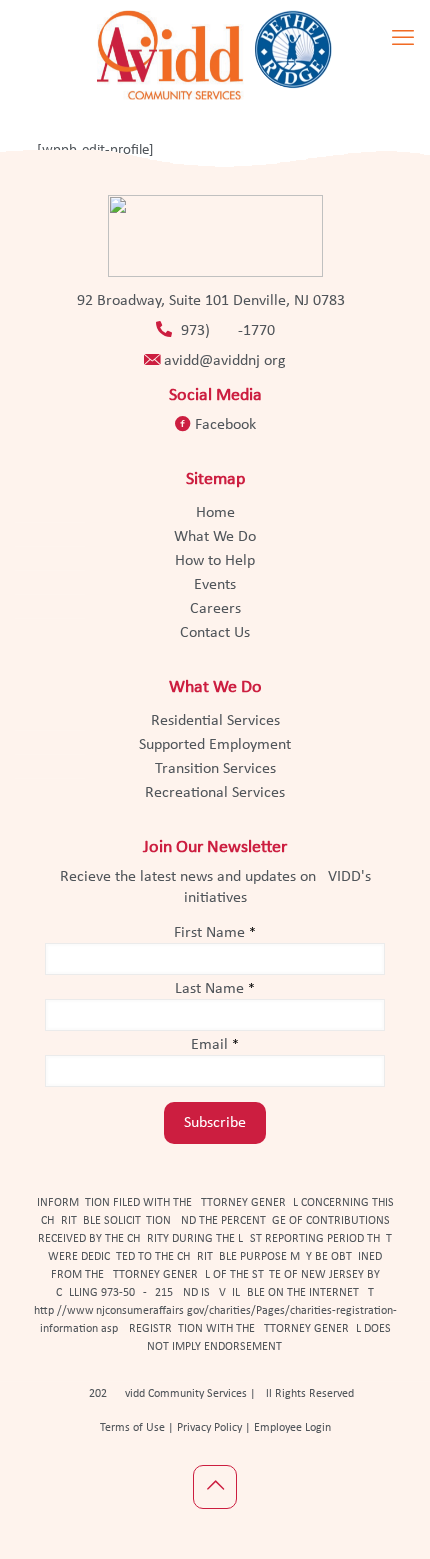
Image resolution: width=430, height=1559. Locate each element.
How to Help (215, 561)
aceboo (225, 425)
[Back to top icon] (215, 1487)
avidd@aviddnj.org (225, 361)
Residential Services (215, 721)
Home (215, 513)
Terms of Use (132, 1428)
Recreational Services (215, 793)
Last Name (215, 989)
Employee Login (292, 1428)
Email (215, 1045)
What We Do (215, 537)
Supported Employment (215, 745)
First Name (215, 933)
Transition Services (215, 769)
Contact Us (215, 633)
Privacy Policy (208, 1428)
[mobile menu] (403, 40)
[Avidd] (215, 55)
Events (215, 585)
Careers (215, 609)
